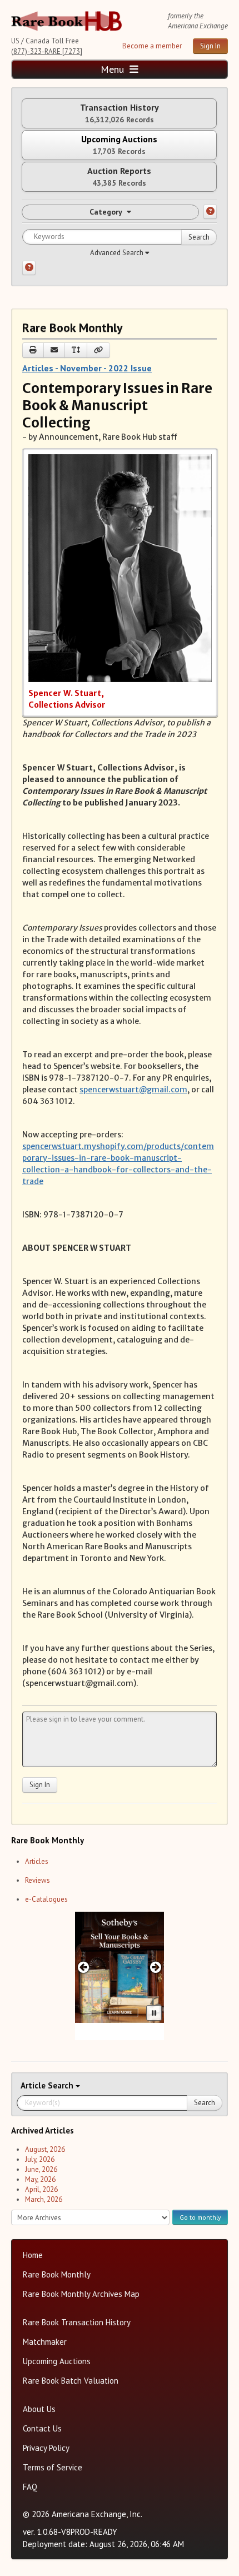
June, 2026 (41, 2169)
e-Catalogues (46, 1899)
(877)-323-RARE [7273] (47, 51)
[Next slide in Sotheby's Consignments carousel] (156, 1967)
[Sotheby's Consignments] (120, 1967)
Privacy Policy (46, 2448)
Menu (114, 69)
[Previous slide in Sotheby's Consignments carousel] (83, 1967)
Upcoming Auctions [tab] (119, 145)
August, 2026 (45, 2149)
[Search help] (29, 268)
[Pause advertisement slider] (154, 2013)
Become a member (152, 46)
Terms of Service (53, 2467)
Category (106, 212)
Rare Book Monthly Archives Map (81, 2294)
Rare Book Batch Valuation (71, 2381)
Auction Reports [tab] (119, 176)
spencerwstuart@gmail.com (133, 1090)
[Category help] (210, 212)
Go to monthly (200, 2217)
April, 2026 (41, 2189)
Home (33, 2255)
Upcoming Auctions (57, 2361)
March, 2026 (44, 2199)
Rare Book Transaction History (77, 2322)
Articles (37, 1861)
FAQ (30, 2487)
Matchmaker (45, 2342)
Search (199, 237)
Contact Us (42, 2428)
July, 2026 (40, 2159)
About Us (39, 2409)
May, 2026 (40, 2179)
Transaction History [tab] (120, 113)
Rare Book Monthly (57, 2274)
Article (34, 2085)
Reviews (38, 1880)
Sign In (210, 46)
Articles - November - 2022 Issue (87, 368)
